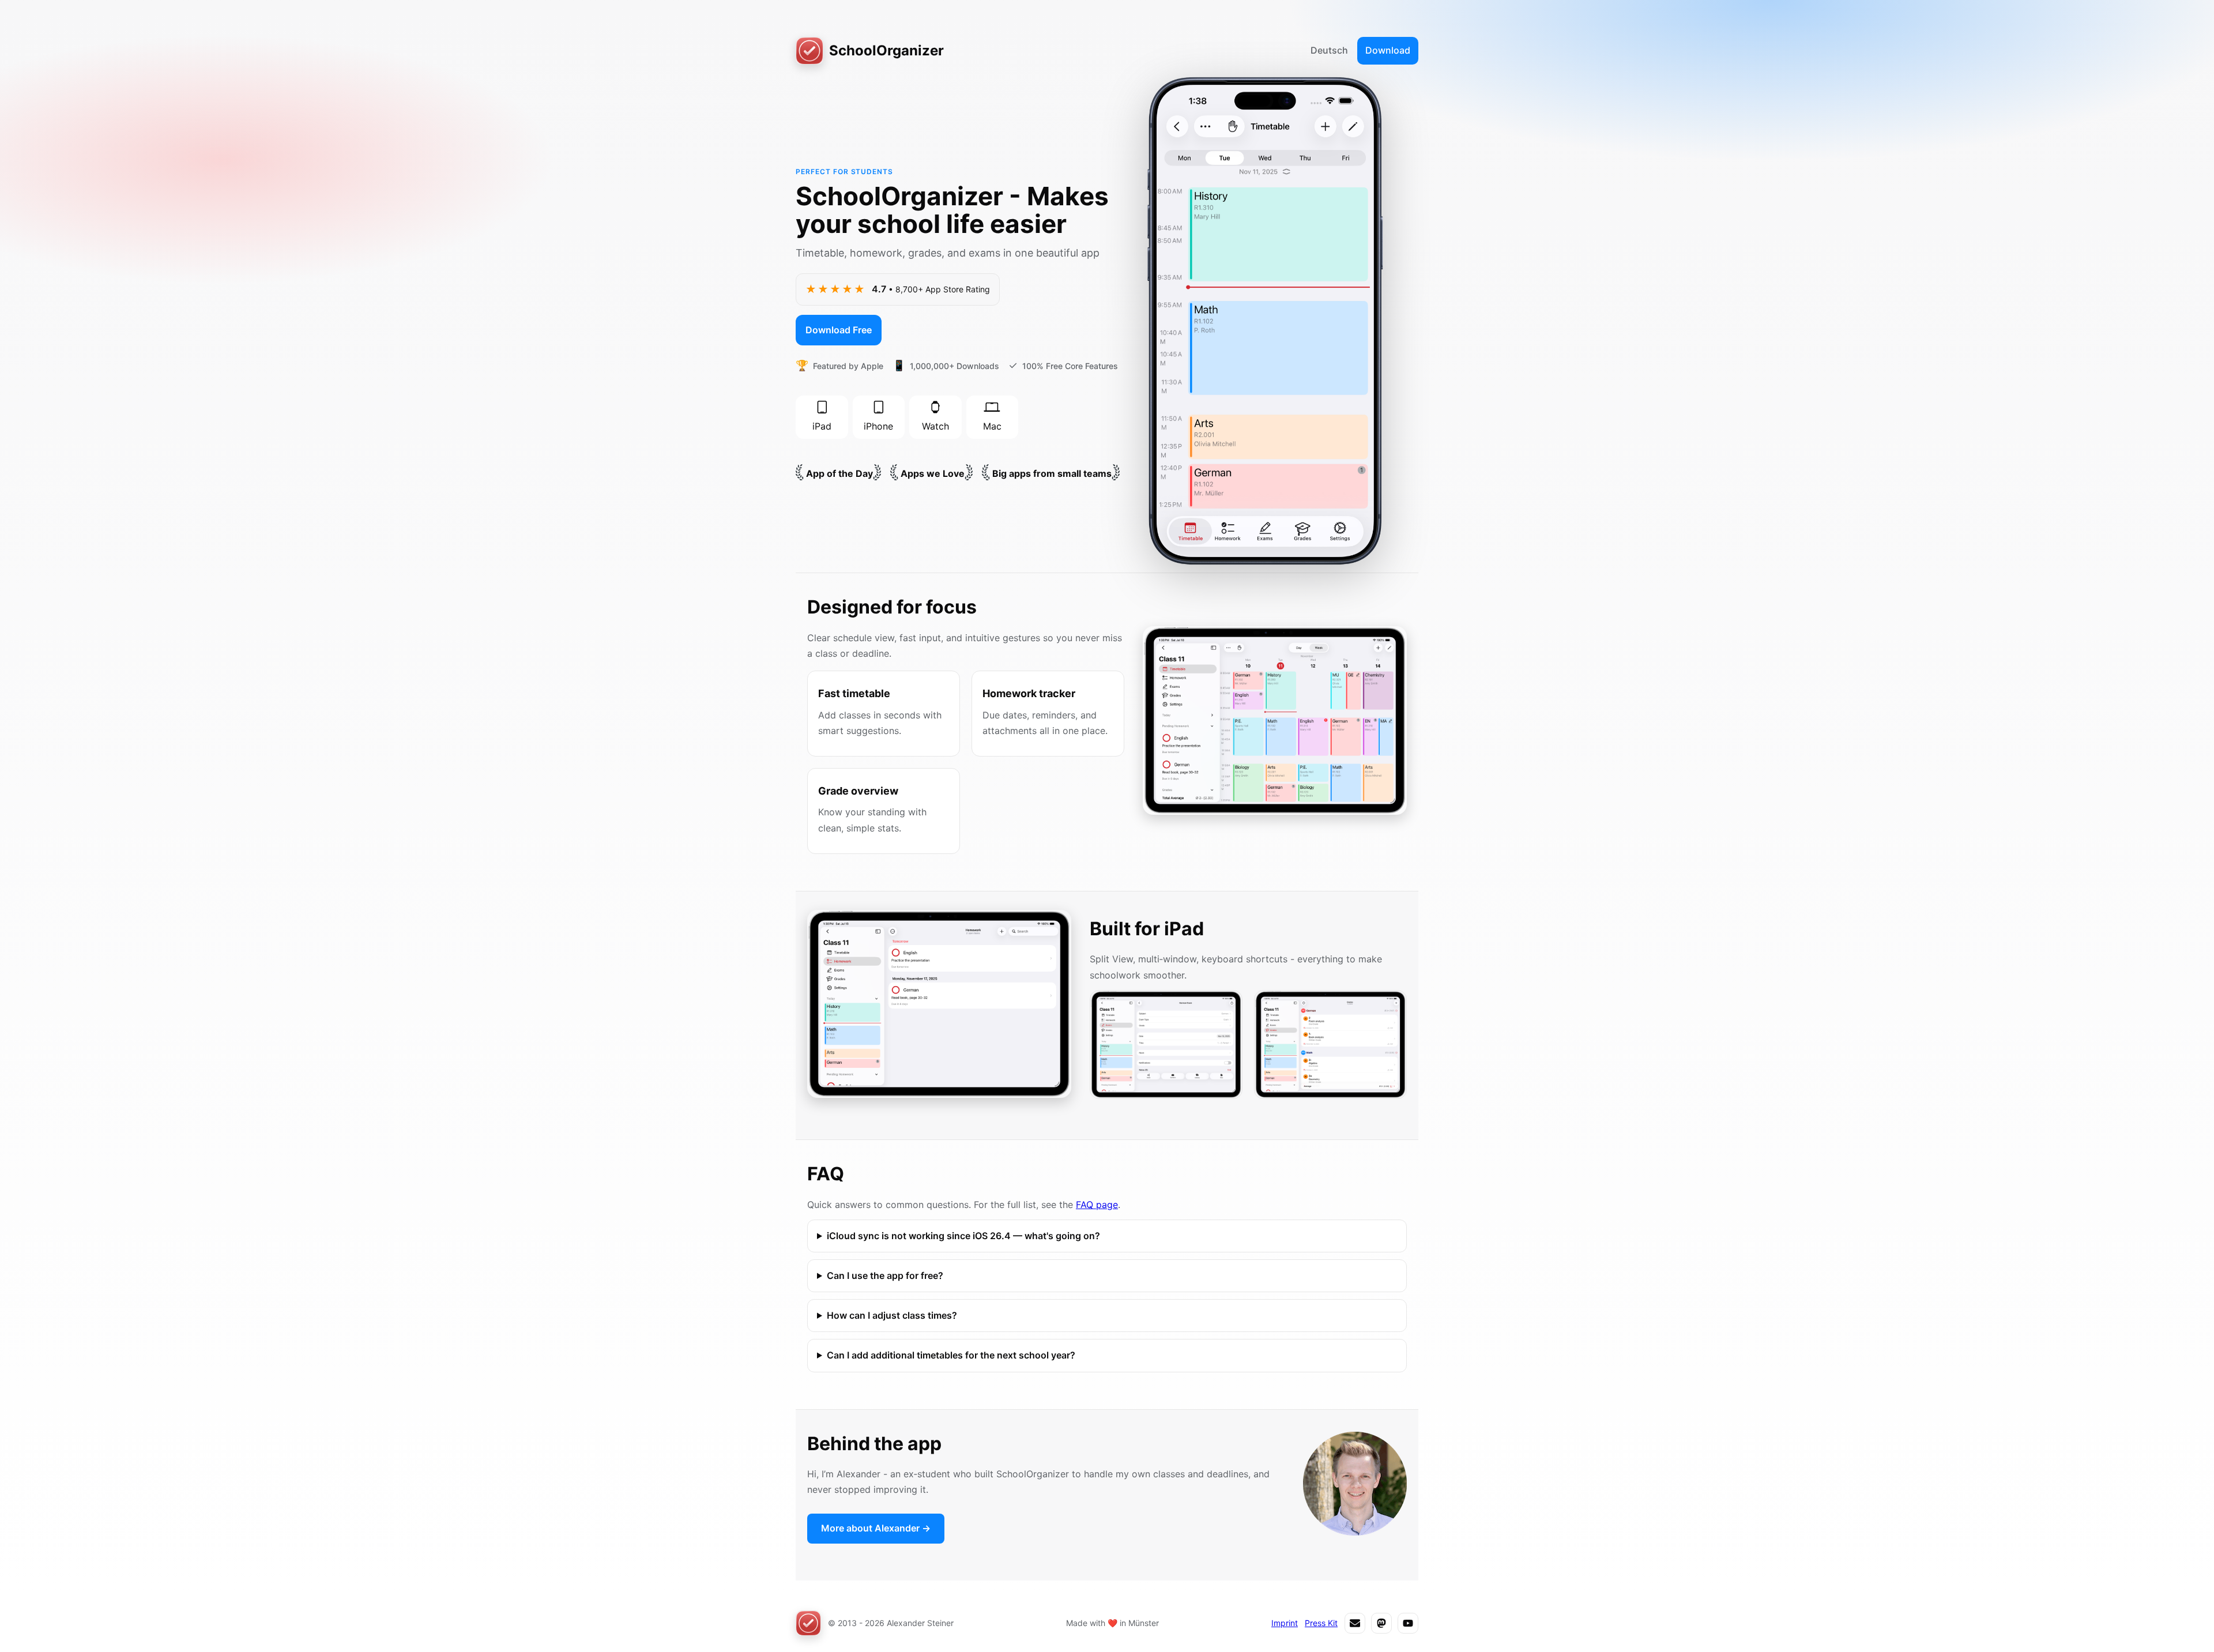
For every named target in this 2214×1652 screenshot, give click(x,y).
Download (1388, 50)
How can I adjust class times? (892, 1315)
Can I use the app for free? (885, 1275)
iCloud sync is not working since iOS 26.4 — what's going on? (963, 1236)
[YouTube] (1408, 1623)
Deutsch (1329, 50)
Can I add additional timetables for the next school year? (951, 1355)
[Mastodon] (1381, 1623)
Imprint (1285, 1623)
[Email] (1355, 1623)
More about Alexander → (876, 1528)
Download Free (839, 330)
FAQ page (1097, 1205)
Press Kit (1321, 1623)
